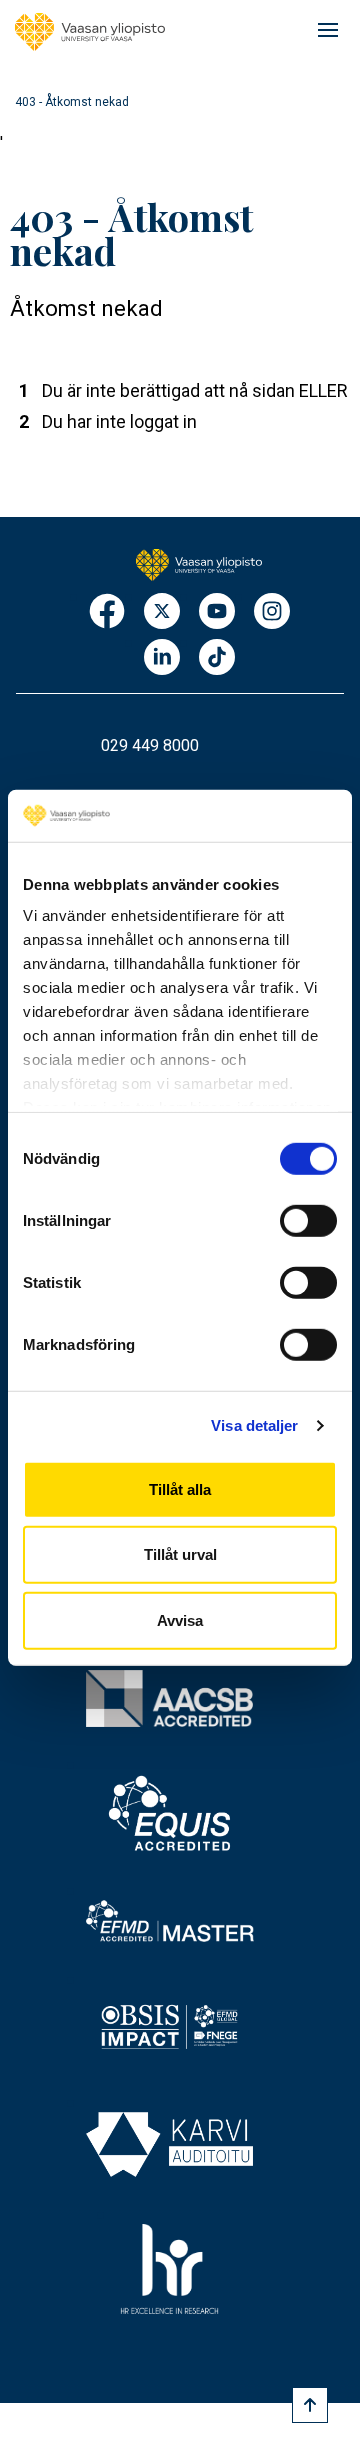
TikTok (217, 658)
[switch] (308, 1221)
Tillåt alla (180, 1489)
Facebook (107, 612)
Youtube (217, 612)
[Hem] (90, 32)
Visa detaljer (254, 1425)
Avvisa (180, 1620)
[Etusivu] (198, 563)
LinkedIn (162, 658)
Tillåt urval (180, 1554)
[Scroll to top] (310, 2405)
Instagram (272, 612)
